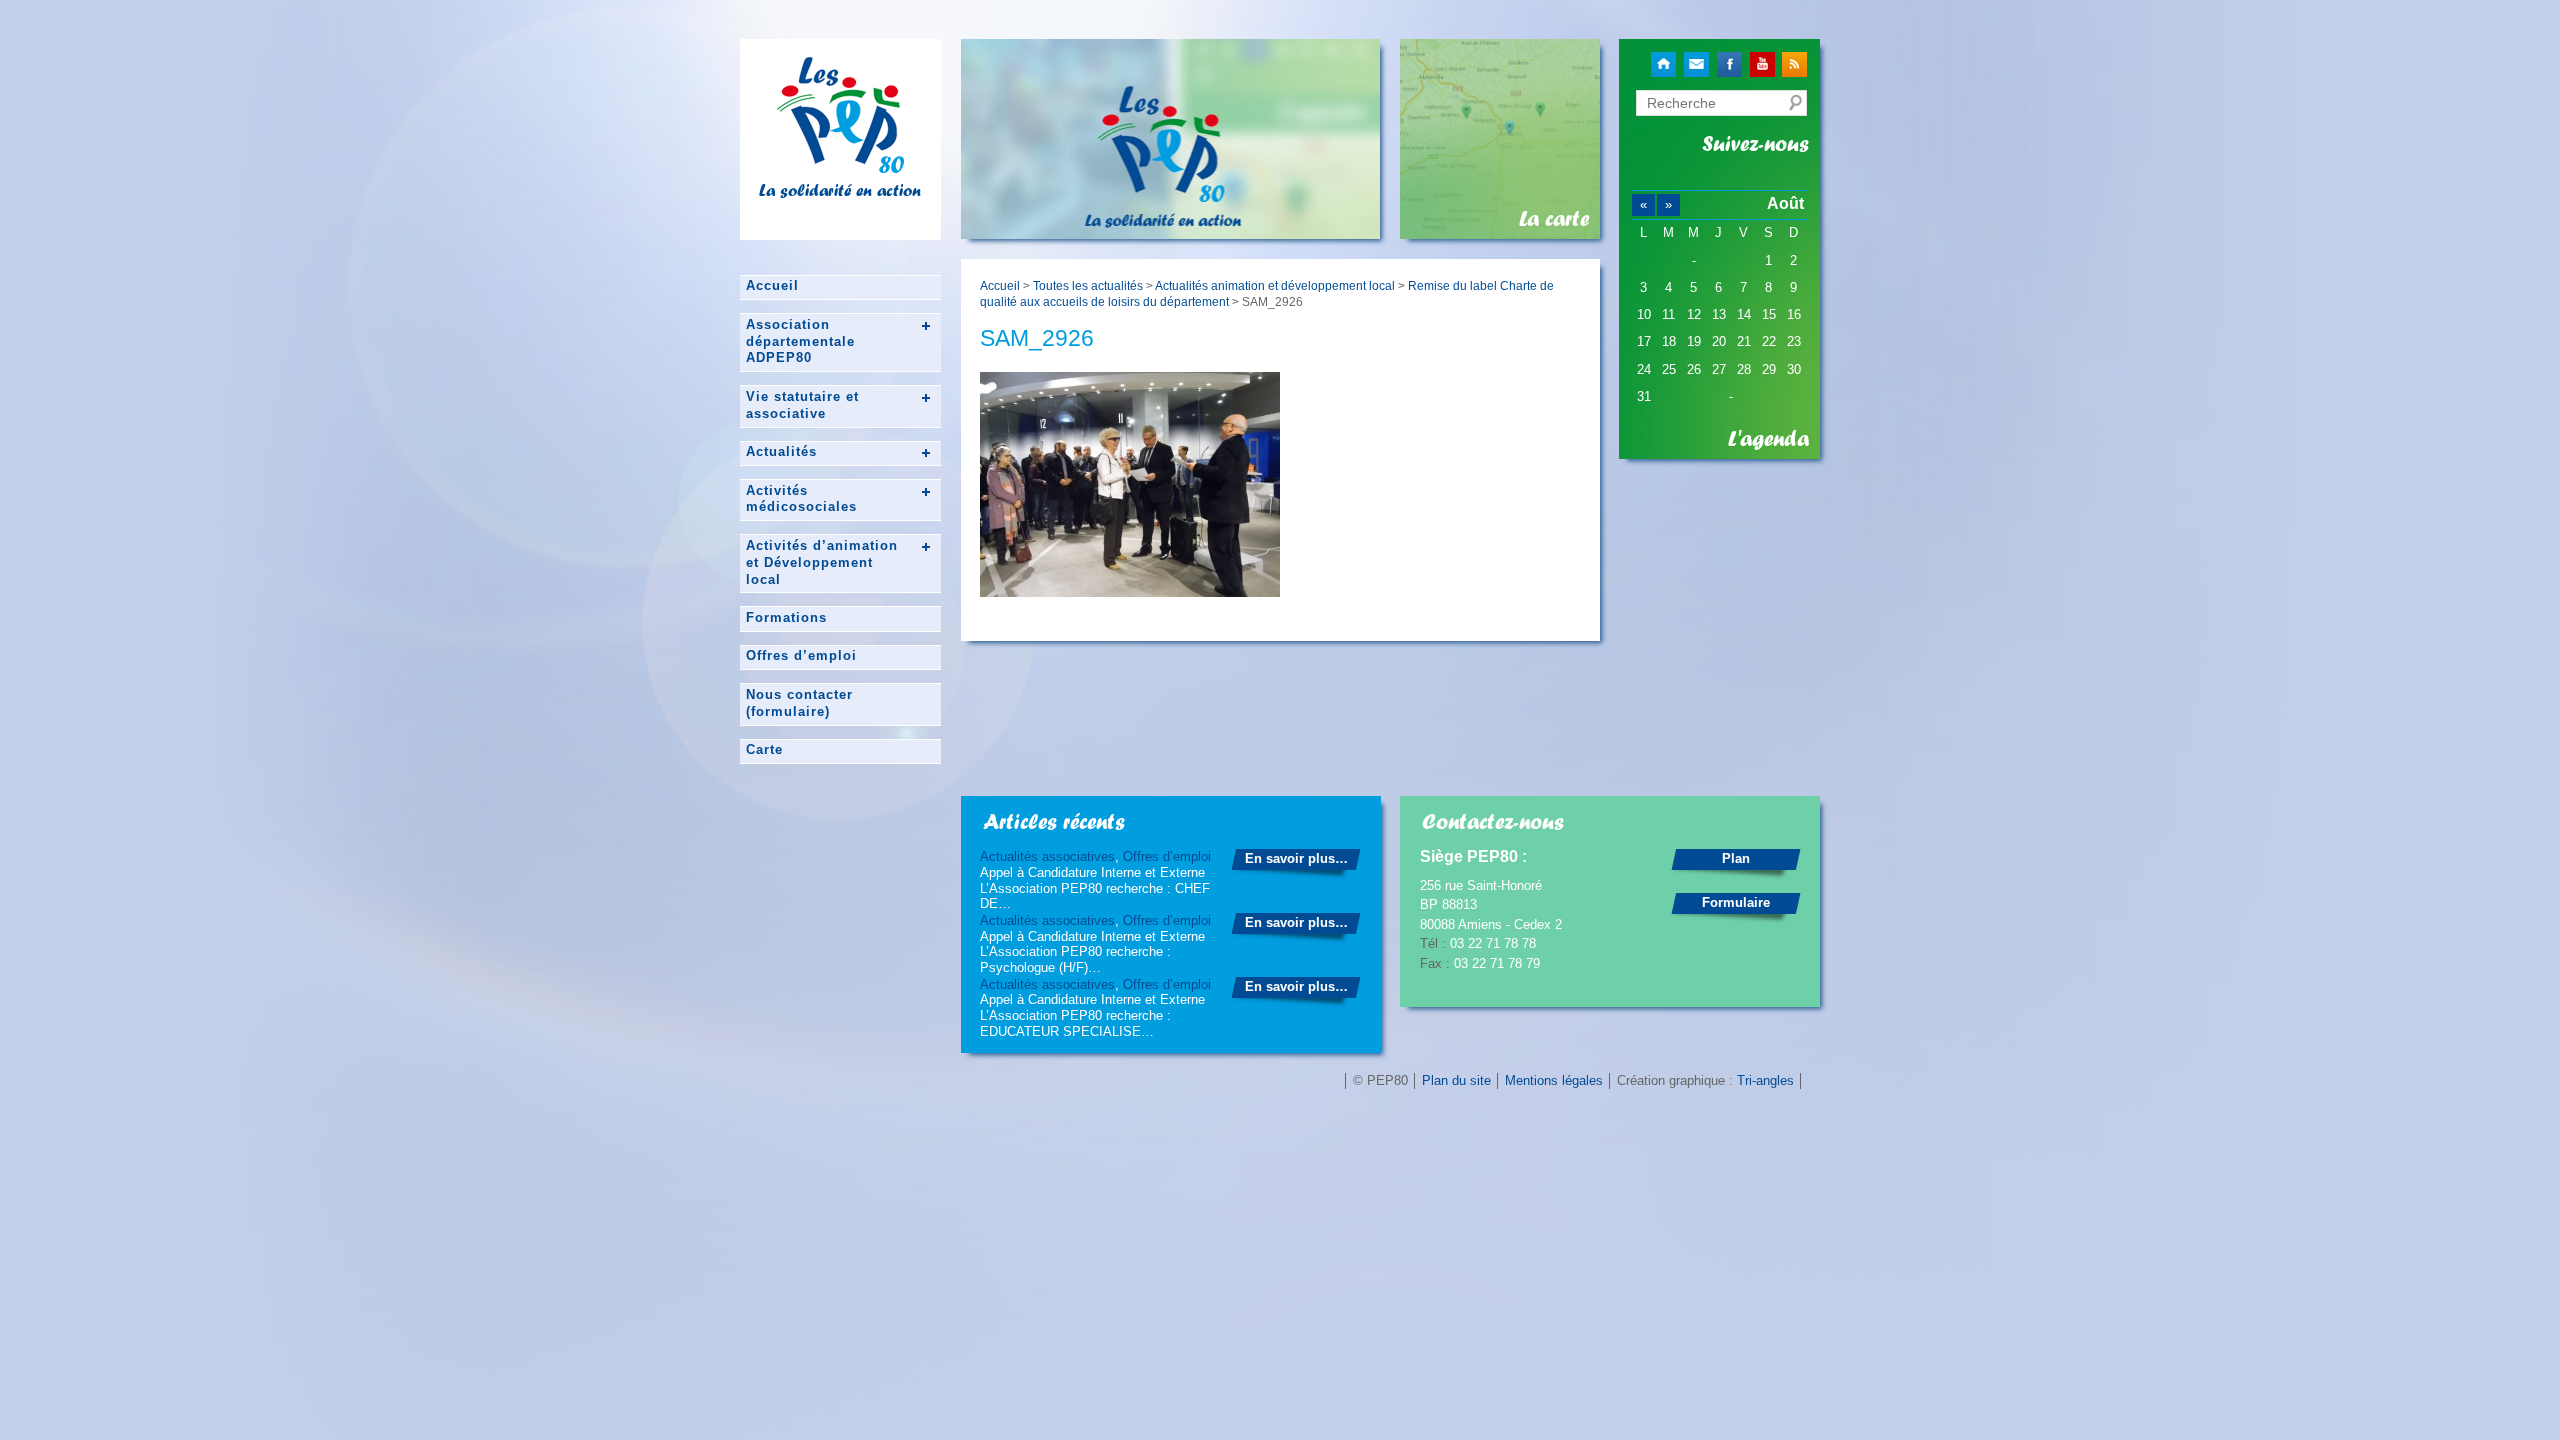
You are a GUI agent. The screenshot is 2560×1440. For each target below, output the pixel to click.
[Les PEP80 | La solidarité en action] (840, 165)
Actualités (781, 451)
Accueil (772, 285)
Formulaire (1736, 902)
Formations (786, 617)
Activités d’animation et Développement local (822, 562)
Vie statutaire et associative (802, 405)
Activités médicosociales (801, 499)
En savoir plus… (1296, 858)
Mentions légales (1554, 1080)
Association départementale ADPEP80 (800, 341)
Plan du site (1456, 1080)
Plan (1736, 858)
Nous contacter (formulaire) (799, 703)
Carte (764, 749)
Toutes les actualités (1088, 285)
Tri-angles (1765, 1080)
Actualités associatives (1047, 856)
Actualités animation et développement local (1275, 285)
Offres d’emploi (801, 655)
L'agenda (1768, 439)
